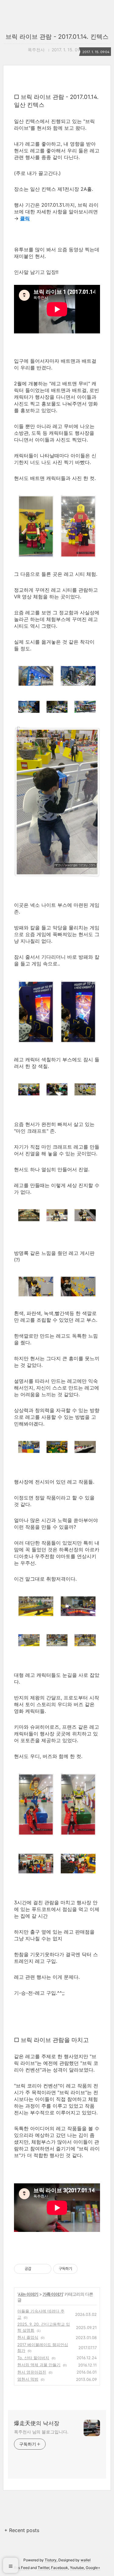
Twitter (43, 2568)
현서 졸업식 (28, 2337)
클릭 (25, 218)
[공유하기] (37, 2269)
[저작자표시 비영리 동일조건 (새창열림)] (86, 2269)
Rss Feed (22, 2568)
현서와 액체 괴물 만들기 (39, 2365)
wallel (86, 2560)
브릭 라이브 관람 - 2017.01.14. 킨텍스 (57, 37)
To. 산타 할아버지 (33, 2358)
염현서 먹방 (28, 2379)
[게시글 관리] (45, 2269)
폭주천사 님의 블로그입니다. (41, 2432)
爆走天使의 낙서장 (37, 2423)
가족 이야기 (53, 2294)
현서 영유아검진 (32, 2372)
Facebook (60, 2568)
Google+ (93, 2568)
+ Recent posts (22, 2530)
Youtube (77, 2568)
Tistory (51, 2560)
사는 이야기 (28, 2294)
